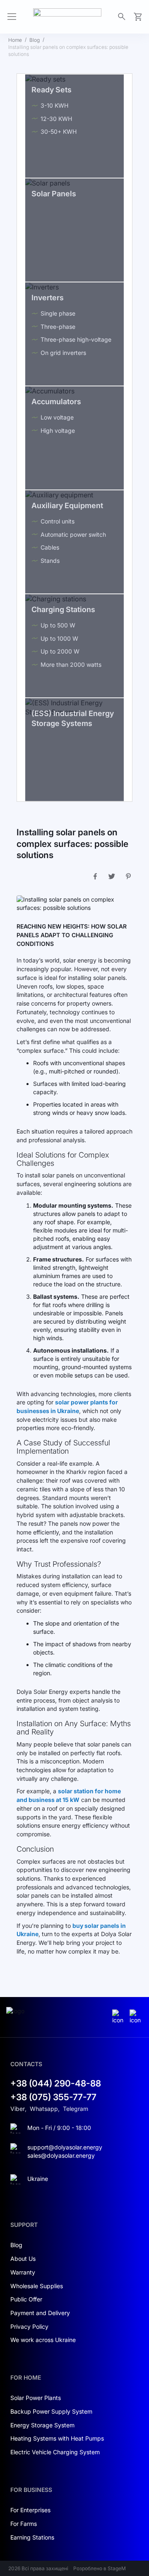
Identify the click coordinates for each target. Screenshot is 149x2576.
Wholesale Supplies (37, 2286)
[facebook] (136, 2017)
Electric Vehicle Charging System (55, 2452)
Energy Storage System (42, 2425)
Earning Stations (32, 2537)
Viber (18, 2109)
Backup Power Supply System (51, 2411)
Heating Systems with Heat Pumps (57, 2438)
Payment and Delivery (40, 2313)
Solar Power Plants (36, 2398)
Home (15, 40)
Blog (35, 40)
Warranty (23, 2272)
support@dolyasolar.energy (65, 2147)
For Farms (24, 2524)
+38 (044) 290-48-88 (56, 2083)
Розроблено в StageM (100, 2568)
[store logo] (67, 17)
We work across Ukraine (43, 2340)
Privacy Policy (29, 2326)
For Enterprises (30, 2510)
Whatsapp (44, 2109)
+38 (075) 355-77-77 (53, 2097)
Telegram (76, 2109)
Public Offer (26, 2299)
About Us (23, 2259)
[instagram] (119, 2017)
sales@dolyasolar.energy (61, 2155)
